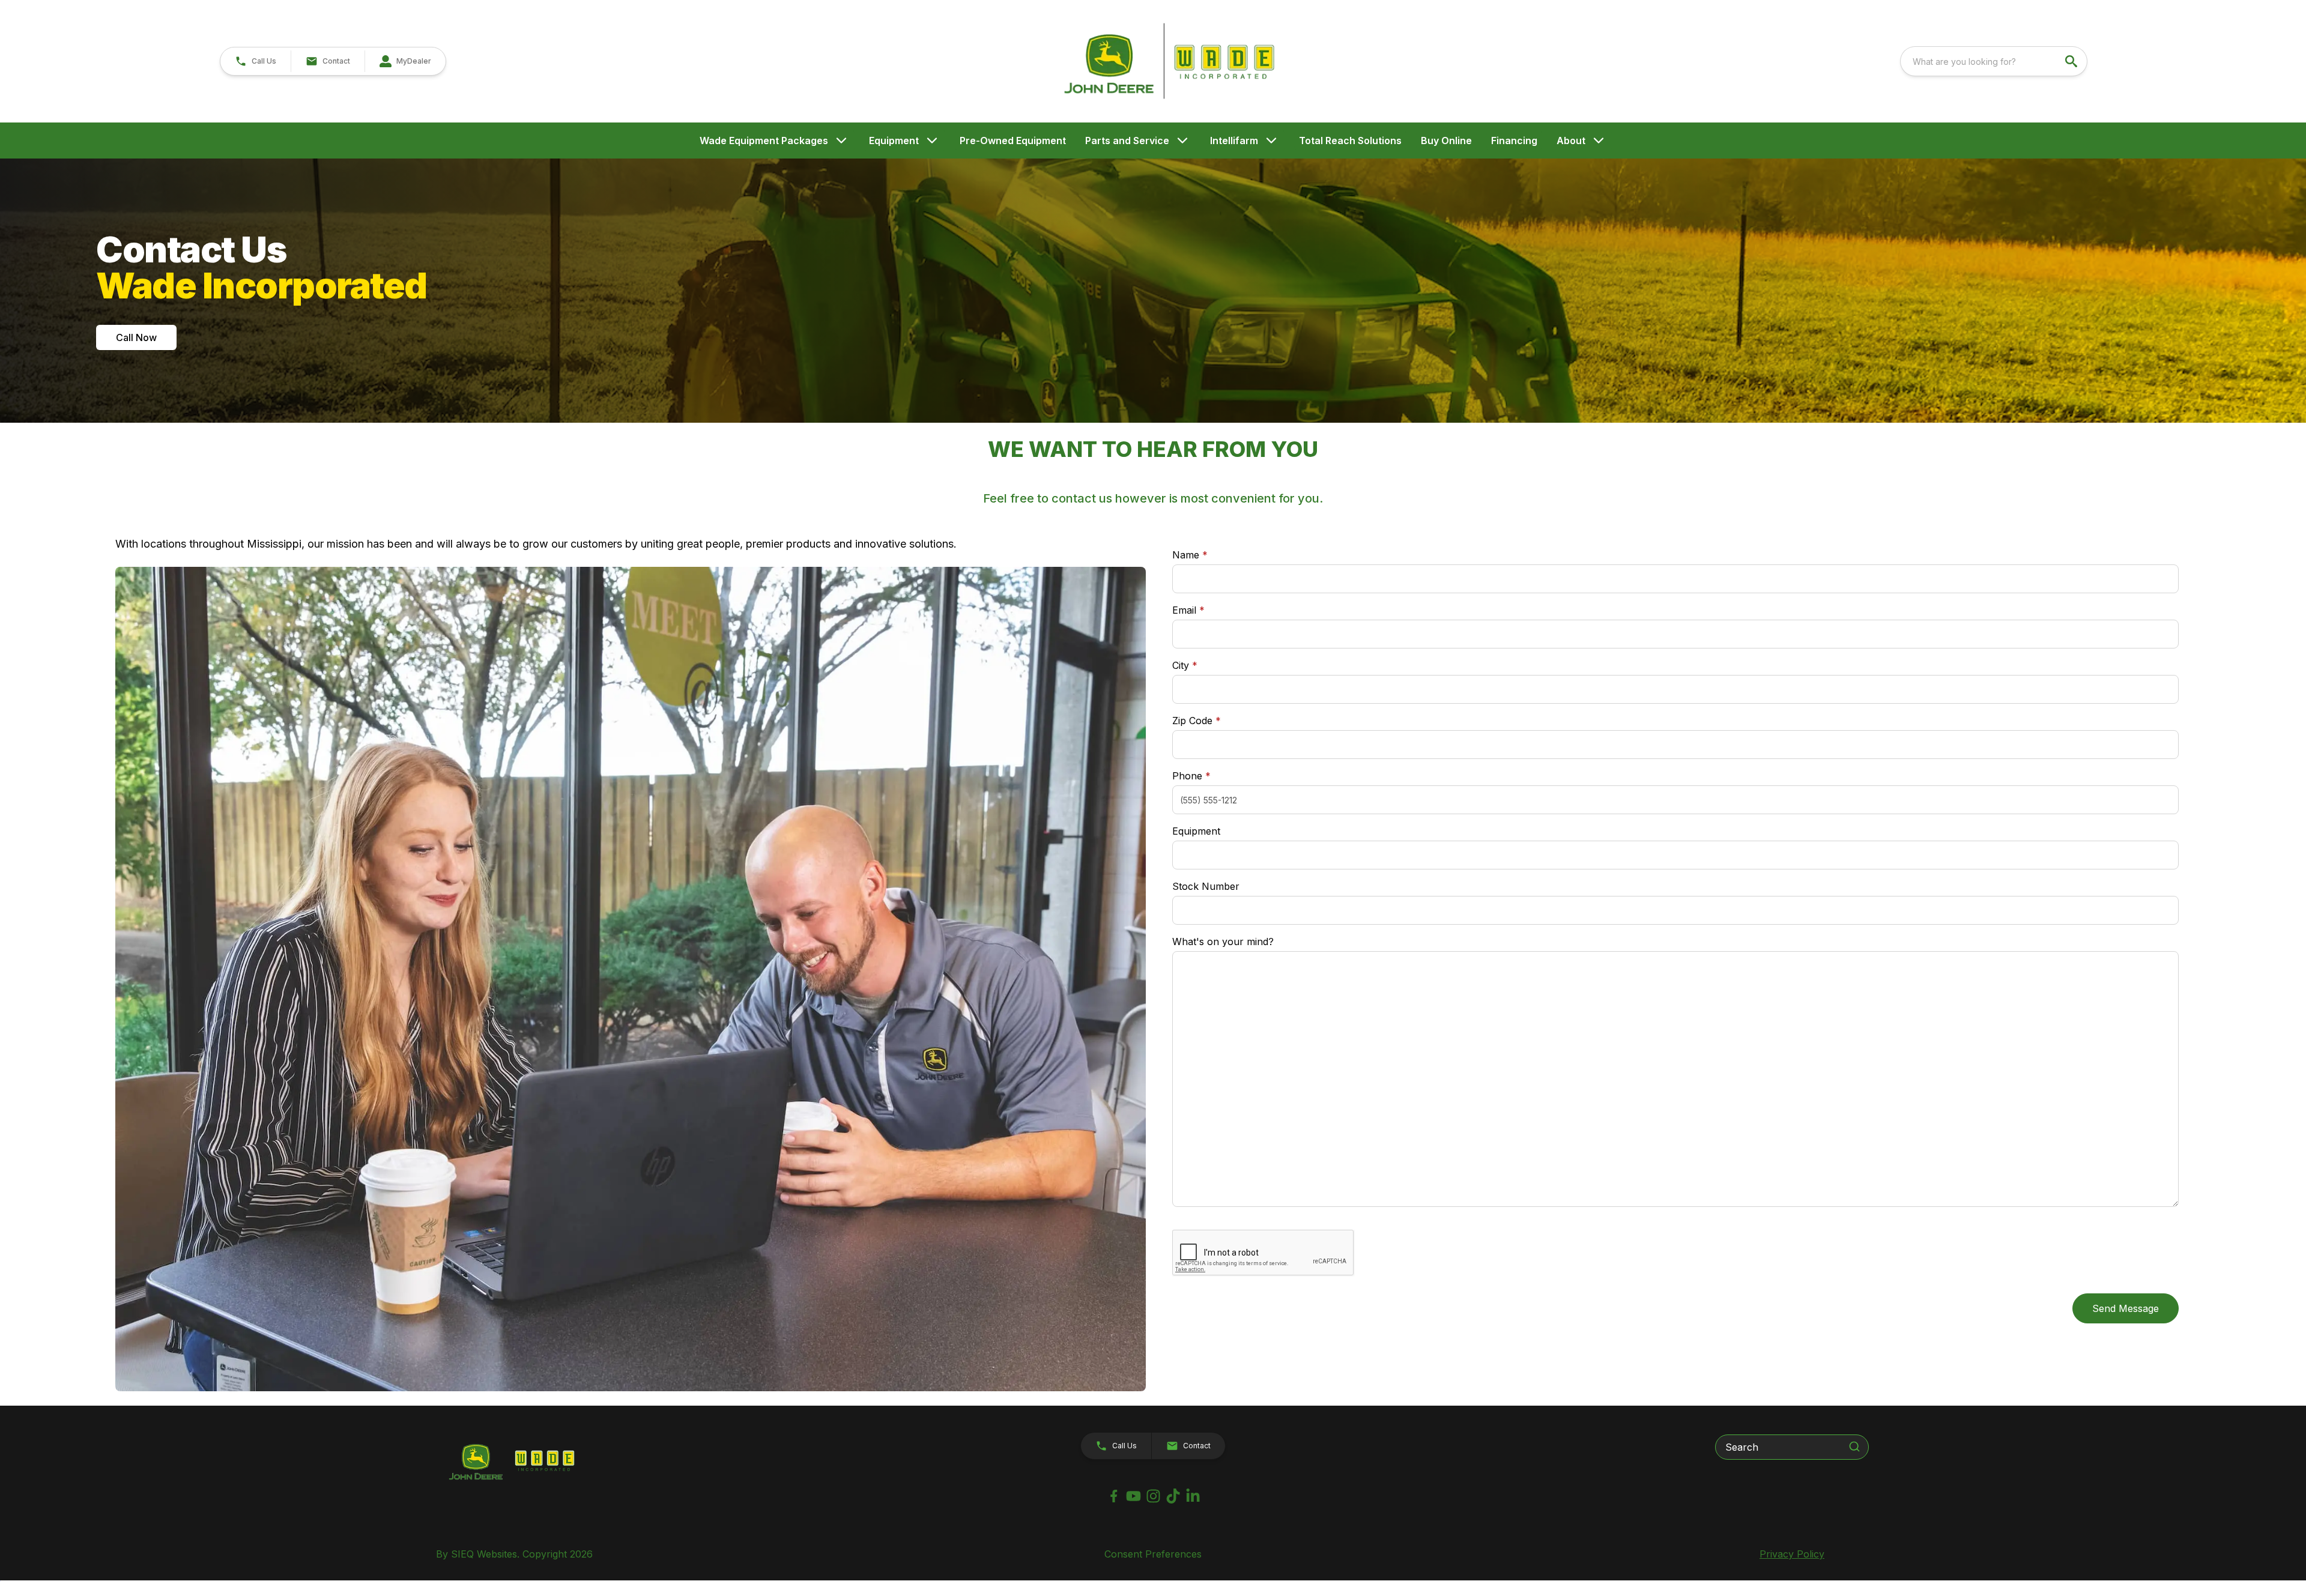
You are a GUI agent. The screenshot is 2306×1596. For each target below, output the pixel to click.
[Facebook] (1114, 1496)
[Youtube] (1133, 1496)
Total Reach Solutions (1350, 141)
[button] (256, 61)
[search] (2072, 61)
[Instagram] (1153, 1496)
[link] (405, 61)
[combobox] (1994, 61)
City (1185, 665)
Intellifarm (1234, 141)
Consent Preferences (1153, 1554)
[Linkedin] (1193, 1496)
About (1571, 141)
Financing (1514, 141)
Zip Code (1197, 721)
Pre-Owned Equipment (1013, 141)
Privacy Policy (1792, 1554)
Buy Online (1446, 141)
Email (1207, 610)
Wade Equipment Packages (764, 141)
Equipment (894, 141)
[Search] (1854, 1446)
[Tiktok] (1173, 1496)
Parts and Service (1127, 141)
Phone (1191, 776)
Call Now (136, 337)
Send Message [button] (2126, 1308)
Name (1190, 555)
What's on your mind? (1223, 942)
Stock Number (1206, 886)
